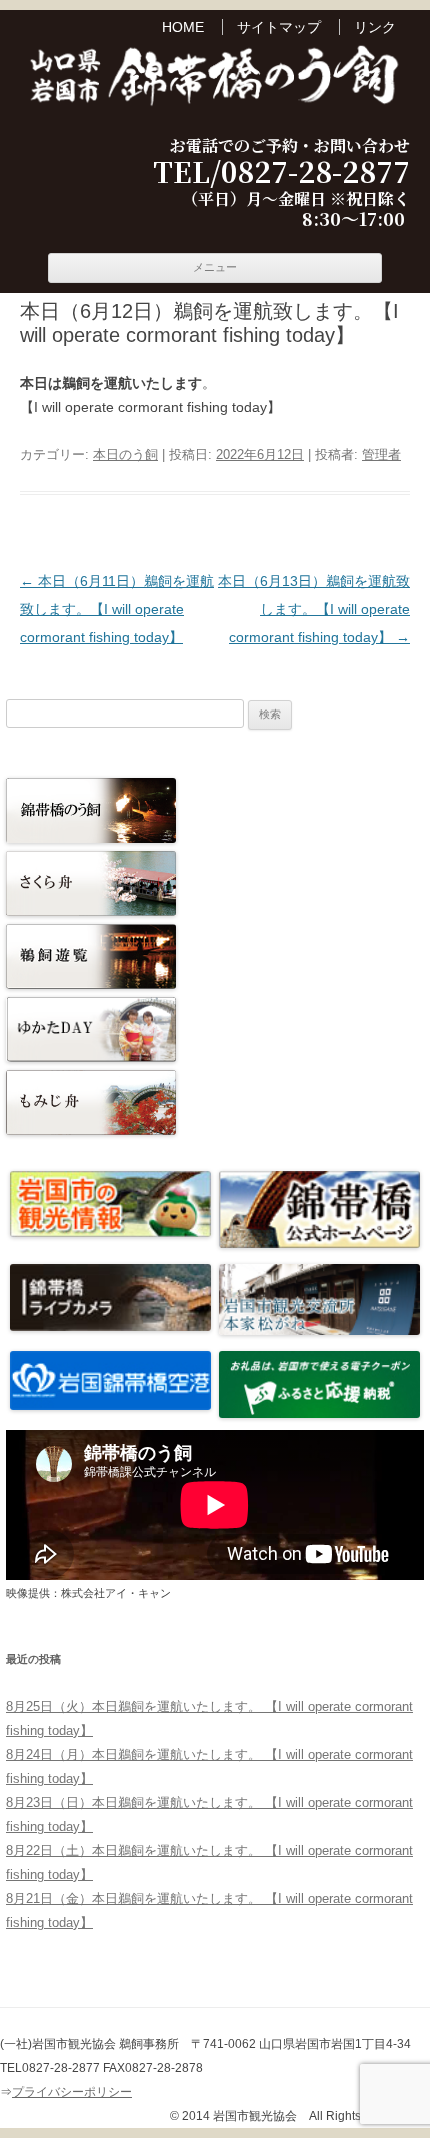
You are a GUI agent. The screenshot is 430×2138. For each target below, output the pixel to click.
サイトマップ (279, 27)
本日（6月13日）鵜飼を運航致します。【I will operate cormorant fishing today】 (314, 609)
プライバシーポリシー (72, 2092)
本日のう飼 (125, 454)
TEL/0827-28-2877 (281, 172)
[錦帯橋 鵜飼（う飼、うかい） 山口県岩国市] (215, 78)
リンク (375, 27)
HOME (183, 27)
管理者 (381, 454)
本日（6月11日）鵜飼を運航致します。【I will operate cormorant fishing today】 (117, 609)
